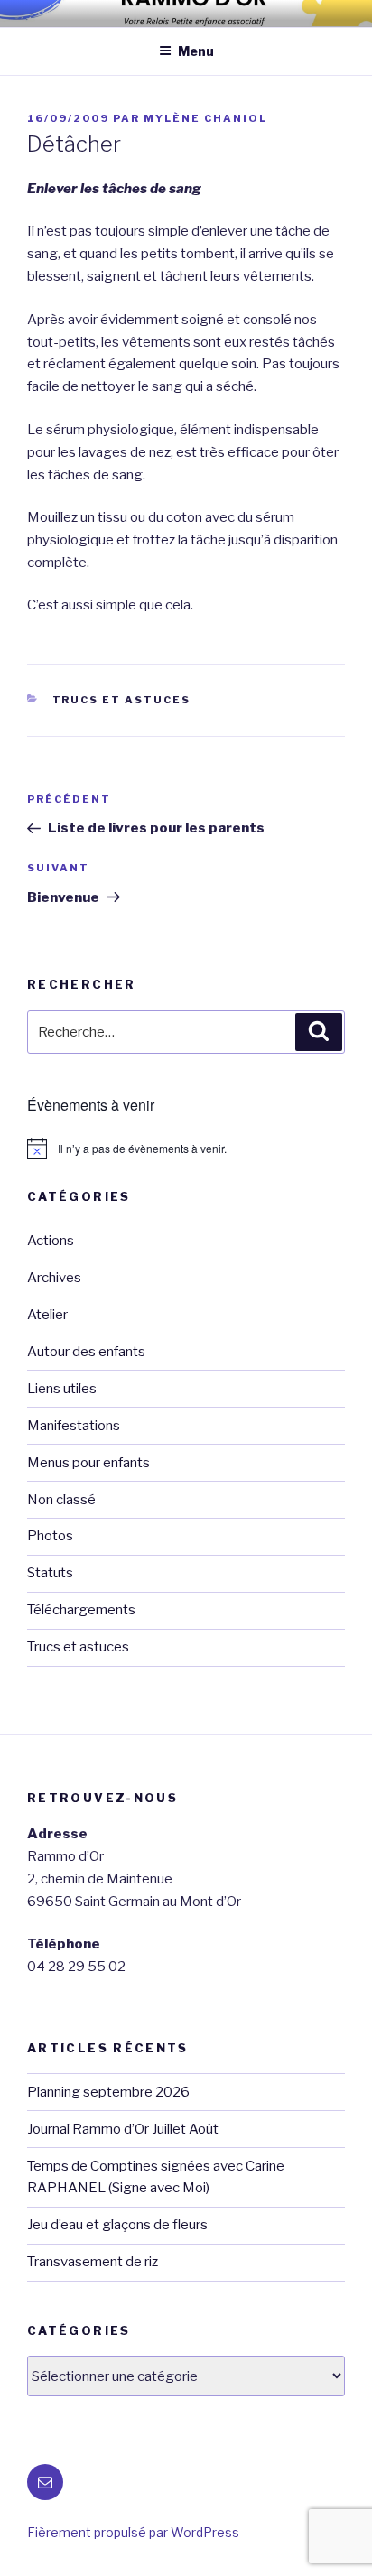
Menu (196, 51)
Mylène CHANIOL (205, 118)
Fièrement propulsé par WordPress (133, 2532)
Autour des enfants (86, 1352)
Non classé (61, 1500)
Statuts (50, 1573)
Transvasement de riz (93, 2262)
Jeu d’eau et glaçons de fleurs (117, 2225)
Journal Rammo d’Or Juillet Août (123, 2129)
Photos (50, 1536)
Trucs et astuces (122, 700)
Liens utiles (62, 1389)
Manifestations (74, 1426)
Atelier (47, 1315)
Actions (51, 1241)
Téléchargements (81, 1610)
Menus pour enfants (88, 1463)
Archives (54, 1278)
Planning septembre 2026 (108, 2092)
